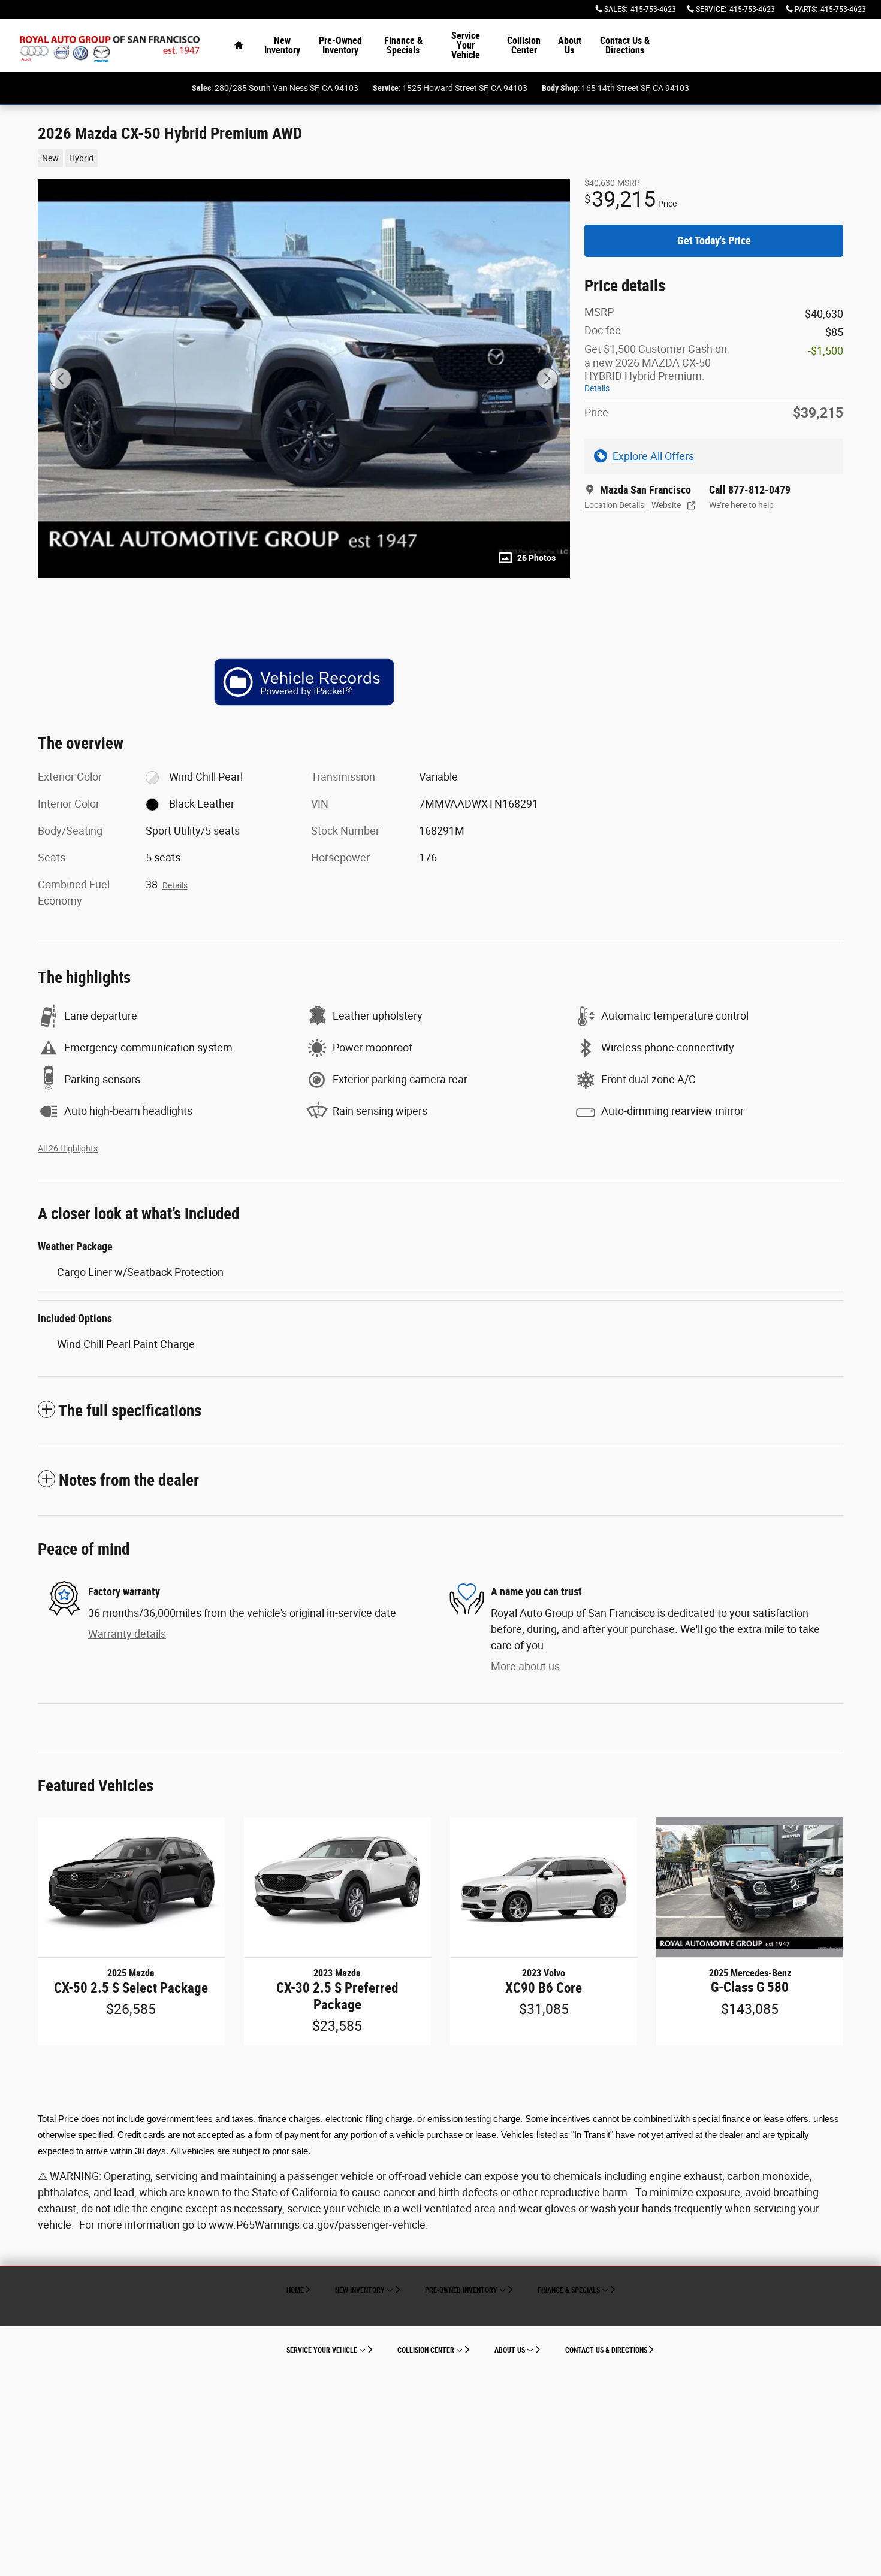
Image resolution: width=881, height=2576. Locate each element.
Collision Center (524, 45)
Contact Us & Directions (625, 45)
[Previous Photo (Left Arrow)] (61, 379)
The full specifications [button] (130, 1411)
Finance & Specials (403, 45)
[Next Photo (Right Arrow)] (547, 379)
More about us (525, 1666)
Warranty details (127, 1634)
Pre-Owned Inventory (340, 45)
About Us (570, 45)
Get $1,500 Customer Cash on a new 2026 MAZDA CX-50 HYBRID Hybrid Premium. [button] (656, 368)
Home (295, 2290)
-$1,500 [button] (826, 351)
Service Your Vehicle (466, 45)
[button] (297, 157)
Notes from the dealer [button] (129, 1480)
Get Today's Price (714, 241)
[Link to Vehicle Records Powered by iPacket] (304, 682)
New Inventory (282, 45)
